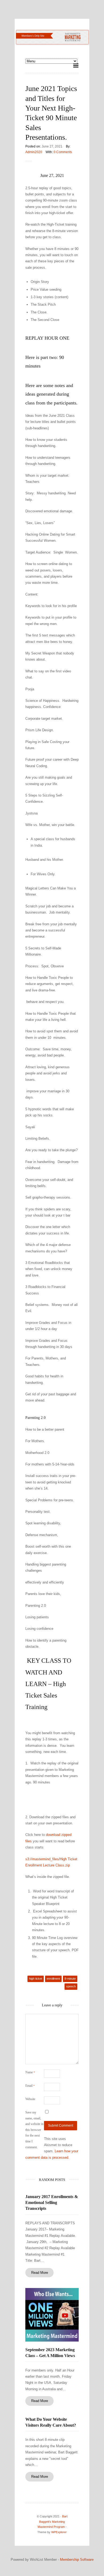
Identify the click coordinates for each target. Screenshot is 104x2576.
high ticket (36, 1979)
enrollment (53, 1979)
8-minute (70, 1979)
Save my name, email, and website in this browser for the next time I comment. (34, 2130)
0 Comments (63, 152)
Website (30, 2099)
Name (30, 2072)
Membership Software (77, 2560)
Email (30, 2086)
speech (71, 1986)
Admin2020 (34, 152)
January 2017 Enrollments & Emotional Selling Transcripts (52, 2203)
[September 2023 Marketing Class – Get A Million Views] (52, 2315)
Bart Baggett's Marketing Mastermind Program (53, 2522)
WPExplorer (59, 2532)
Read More (40, 2273)
